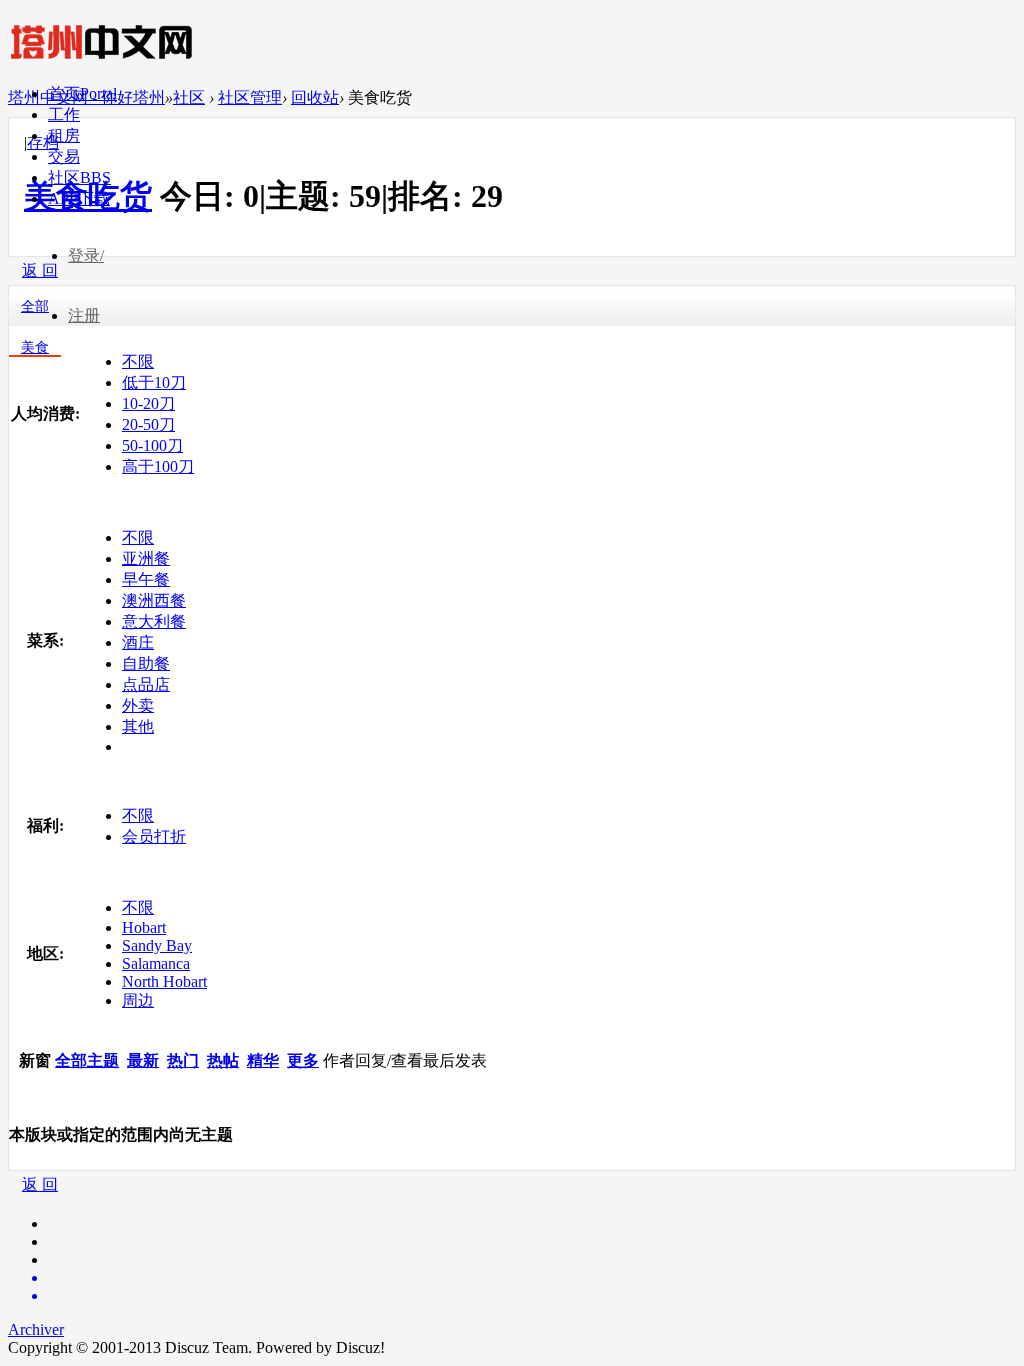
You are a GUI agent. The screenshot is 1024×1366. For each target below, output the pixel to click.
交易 (64, 156)
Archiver (36, 1329)
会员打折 (154, 836)
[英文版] (532, 1278)
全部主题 (87, 1060)
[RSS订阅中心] (532, 1296)
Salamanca (156, 963)
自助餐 (146, 663)
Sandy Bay (157, 945)
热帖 (223, 1060)
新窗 (35, 1060)
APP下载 (79, 198)
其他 (138, 726)
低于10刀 (154, 382)
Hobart (144, 927)
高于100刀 (158, 466)
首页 (82, 93)
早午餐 (146, 579)
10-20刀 (148, 403)
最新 (143, 1060)
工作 (64, 114)
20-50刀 (148, 424)
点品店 (146, 684)
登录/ (86, 255)
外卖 (138, 705)
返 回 (40, 1184)
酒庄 (138, 642)
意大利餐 (154, 621)
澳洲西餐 (154, 600)
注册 (84, 315)
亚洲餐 (146, 558)
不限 (138, 361)
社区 (79, 177)
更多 (303, 1060)
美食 (35, 347)
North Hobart (164, 981)
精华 (263, 1060)
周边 (138, 1000)
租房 (64, 135)
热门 (183, 1060)
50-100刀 (152, 445)
